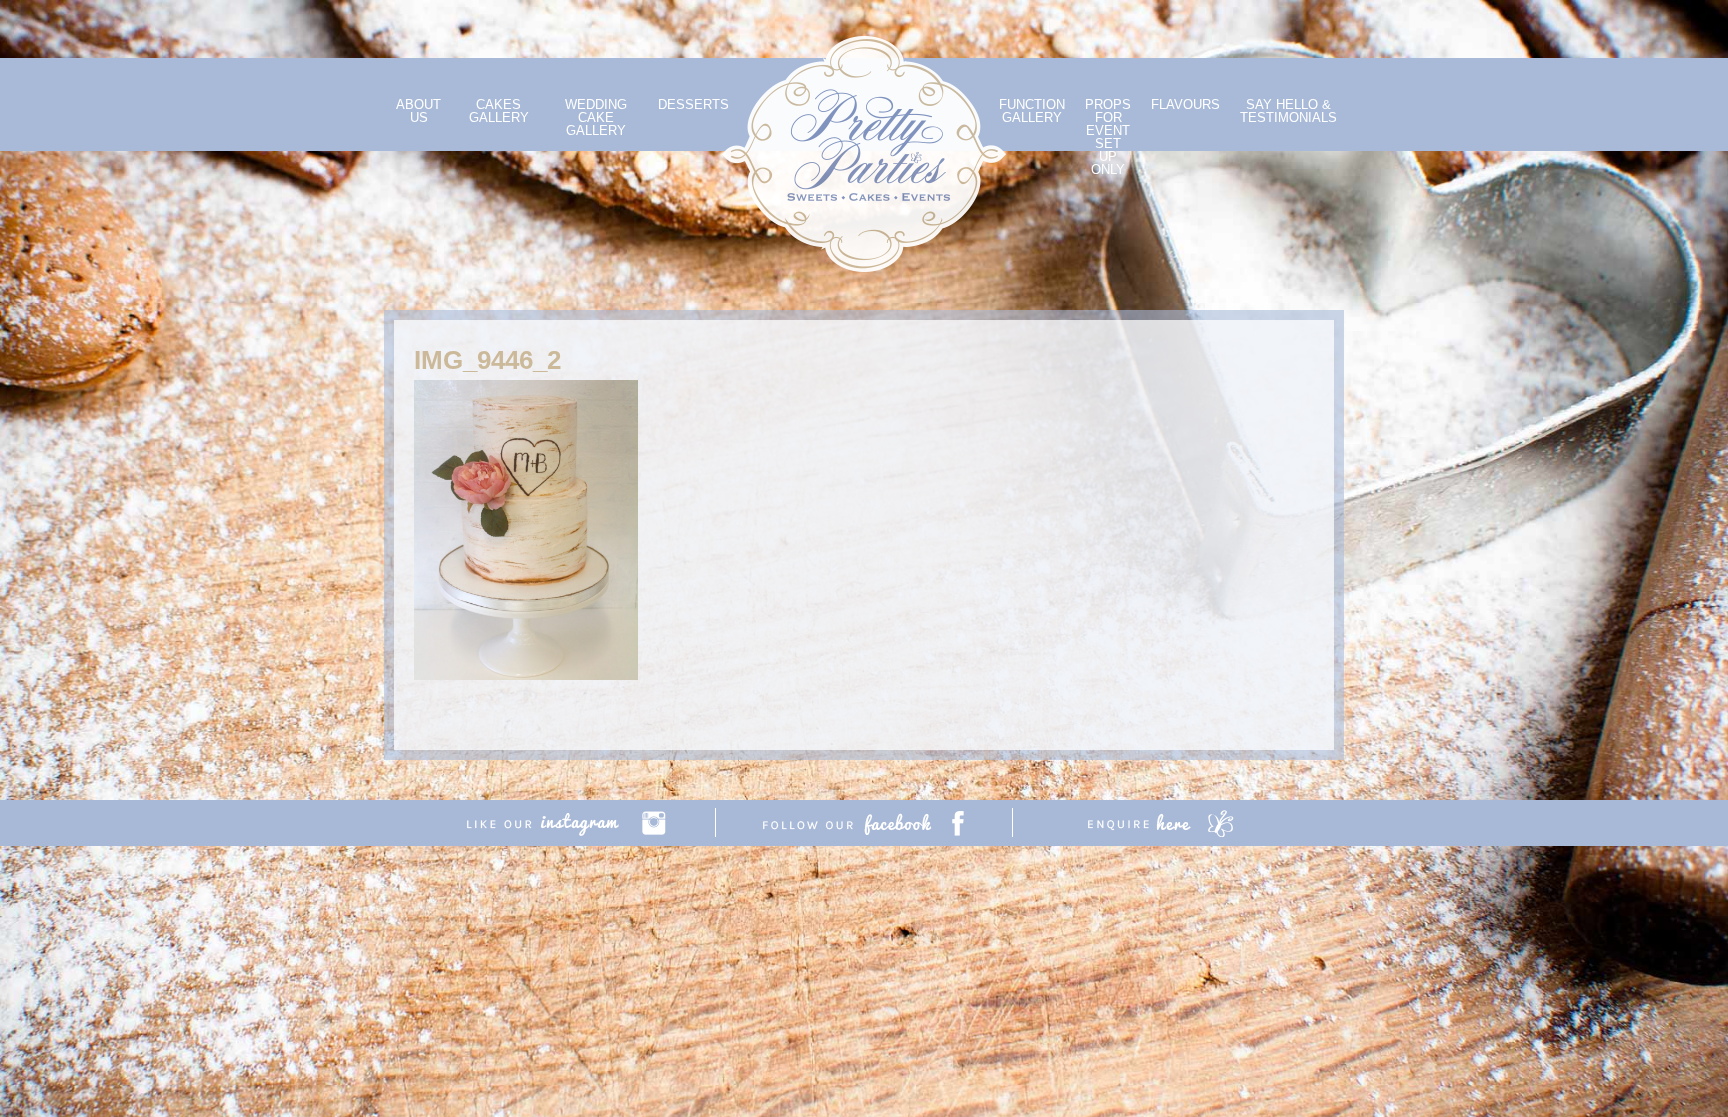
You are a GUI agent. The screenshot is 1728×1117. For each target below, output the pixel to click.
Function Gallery (1032, 111)
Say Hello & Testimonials (1288, 111)
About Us (418, 111)
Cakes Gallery (499, 111)
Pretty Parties (864, 154)
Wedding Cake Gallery (596, 117)
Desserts (693, 104)
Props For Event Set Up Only (1108, 137)
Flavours (1185, 104)
